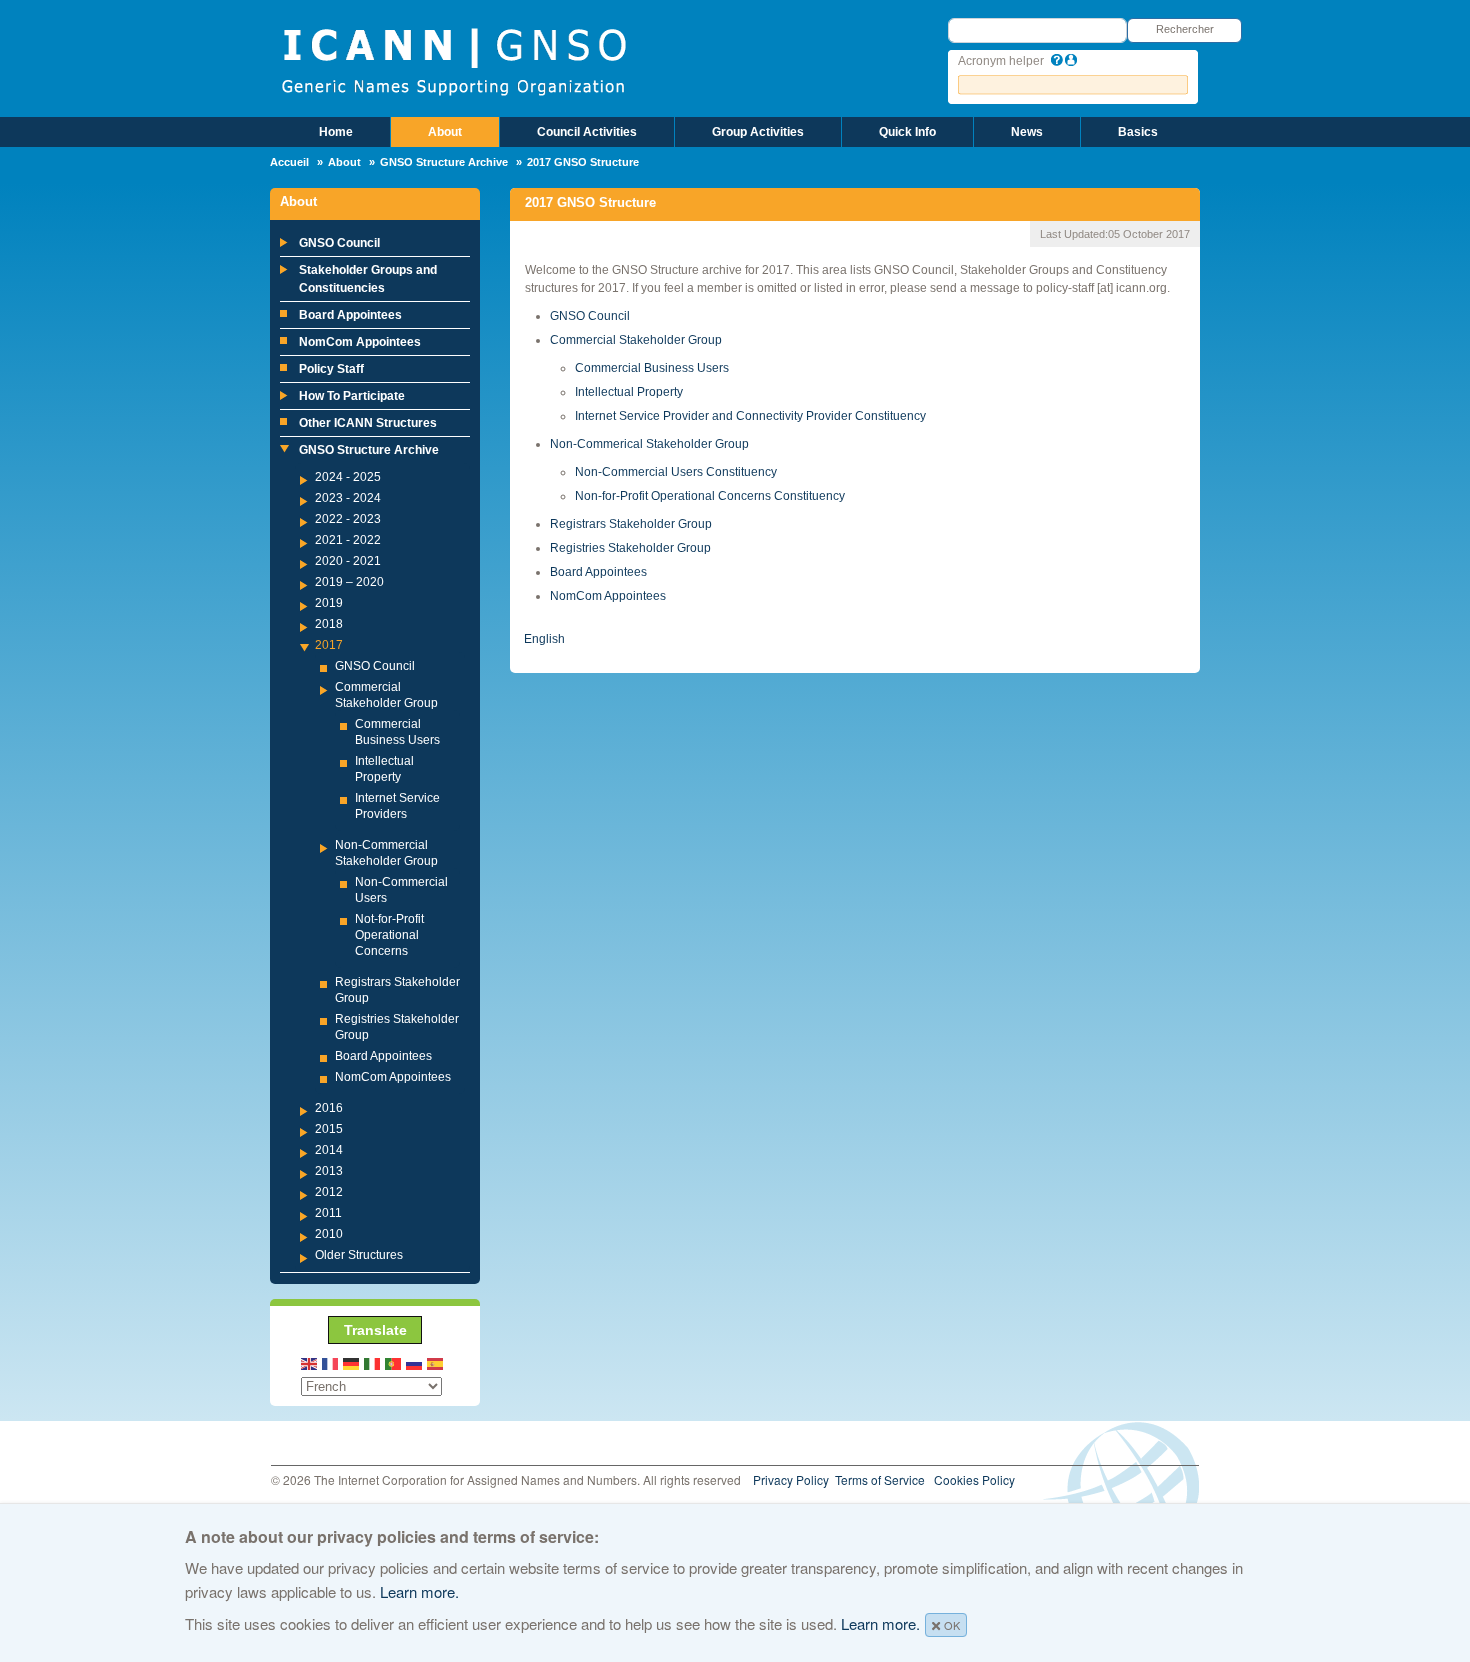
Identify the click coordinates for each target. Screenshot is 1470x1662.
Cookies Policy (974, 1479)
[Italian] (373, 1362)
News (1027, 132)
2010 (329, 1234)
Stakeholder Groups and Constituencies (368, 279)
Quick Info (907, 132)
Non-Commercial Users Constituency (676, 472)
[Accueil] (453, 60)
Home (336, 132)
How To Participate (352, 396)
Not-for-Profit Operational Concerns (389, 935)
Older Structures (359, 1255)
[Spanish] (436, 1362)
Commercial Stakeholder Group (636, 340)
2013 (329, 1171)
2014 (329, 1150)
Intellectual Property (629, 392)
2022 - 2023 (348, 519)
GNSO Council (339, 243)
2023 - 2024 (348, 498)
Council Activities (587, 132)
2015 (329, 1129)
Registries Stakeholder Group (630, 548)
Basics (1138, 132)
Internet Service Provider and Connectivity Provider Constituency (750, 416)
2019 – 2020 (349, 582)
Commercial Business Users (652, 368)
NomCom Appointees (360, 342)
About (445, 132)
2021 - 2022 (348, 540)
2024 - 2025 (348, 477)
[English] (310, 1362)
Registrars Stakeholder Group (631, 524)
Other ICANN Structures (368, 423)
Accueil (289, 162)
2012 (329, 1192)
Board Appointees (350, 315)
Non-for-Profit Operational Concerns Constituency (710, 496)
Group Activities (758, 132)
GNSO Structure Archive (444, 162)
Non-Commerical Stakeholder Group (649, 444)
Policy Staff (331, 369)
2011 (328, 1213)
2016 (329, 1108)
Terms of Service (880, 1479)
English (544, 639)
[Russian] (415, 1362)
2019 (329, 603)
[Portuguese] (394, 1362)
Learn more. (419, 1591)
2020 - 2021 (348, 561)
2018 (329, 624)
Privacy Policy (791, 1479)
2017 (329, 645)
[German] (352, 1362)
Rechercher (1185, 29)
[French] (331, 1362)
